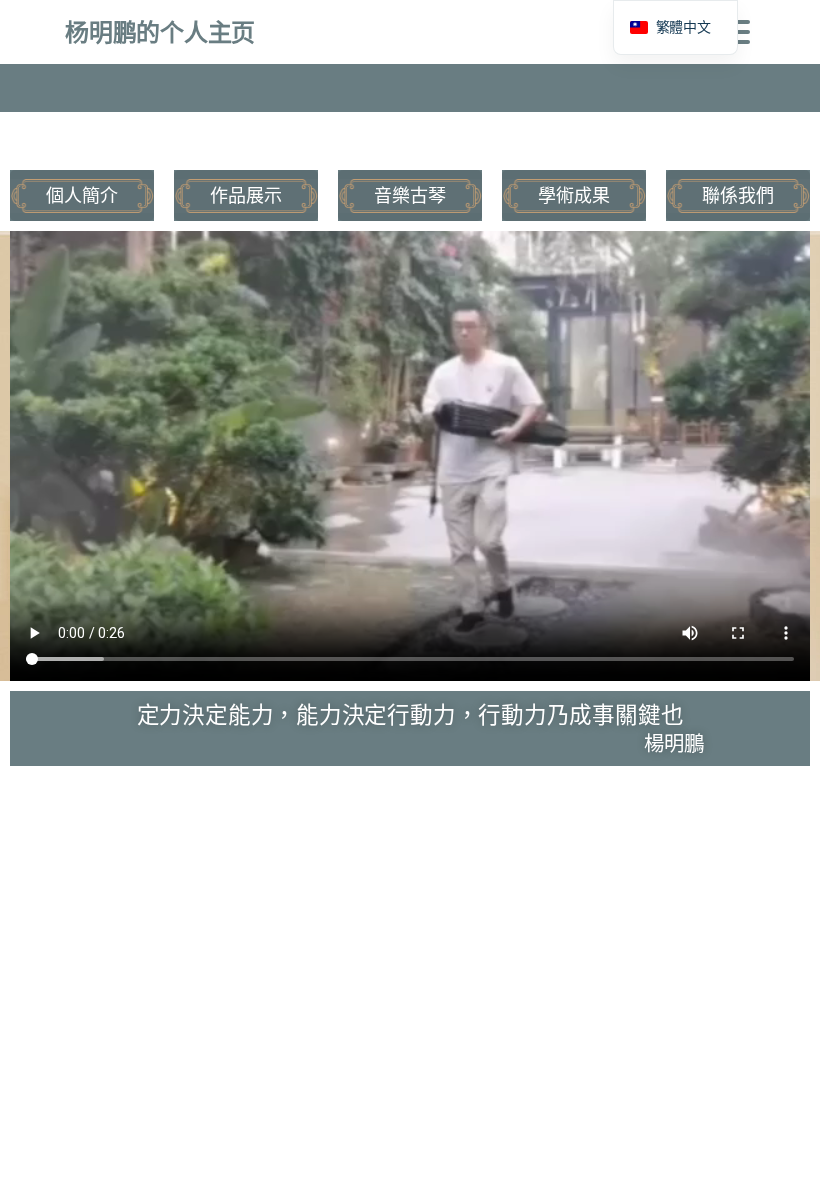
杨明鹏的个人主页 (160, 31)
